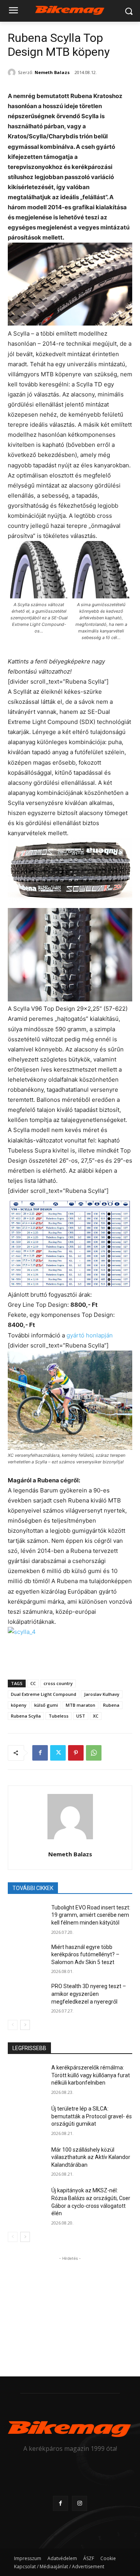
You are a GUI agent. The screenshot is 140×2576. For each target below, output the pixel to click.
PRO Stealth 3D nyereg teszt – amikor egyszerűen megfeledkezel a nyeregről (89, 1994)
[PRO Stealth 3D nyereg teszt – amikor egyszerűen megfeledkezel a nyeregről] (26, 1996)
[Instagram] (80, 2503)
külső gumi (46, 1705)
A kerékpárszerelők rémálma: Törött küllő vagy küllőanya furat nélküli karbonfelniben (91, 2075)
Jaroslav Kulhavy (102, 1694)
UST (81, 1716)
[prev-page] (13, 2025)
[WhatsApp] (94, 1753)
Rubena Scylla (26, 1716)
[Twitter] (58, 1753)
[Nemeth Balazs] (13, 72)
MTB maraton (80, 1705)
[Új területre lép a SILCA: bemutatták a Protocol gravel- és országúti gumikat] (26, 2118)
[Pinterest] (76, 1753)
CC (33, 1683)
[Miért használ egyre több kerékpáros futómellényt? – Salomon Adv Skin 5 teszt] (26, 1957)
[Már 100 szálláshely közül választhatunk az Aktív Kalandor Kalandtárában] (26, 2159)
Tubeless (59, 1716)
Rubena (111, 1705)
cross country (58, 1683)
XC (96, 1716)
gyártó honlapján (90, 1335)
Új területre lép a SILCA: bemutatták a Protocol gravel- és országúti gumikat (92, 2116)
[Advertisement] (70, 2311)
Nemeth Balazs (52, 72)
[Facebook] (40, 1753)
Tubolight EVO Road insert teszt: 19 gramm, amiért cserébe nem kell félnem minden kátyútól (91, 1915)
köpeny (19, 1705)
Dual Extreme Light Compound (44, 1694)
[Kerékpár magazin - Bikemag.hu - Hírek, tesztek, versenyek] (70, 9)
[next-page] (25, 2025)
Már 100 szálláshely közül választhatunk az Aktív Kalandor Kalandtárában (91, 2157)
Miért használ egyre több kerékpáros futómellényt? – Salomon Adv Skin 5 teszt (85, 1955)
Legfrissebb (29, 2048)
